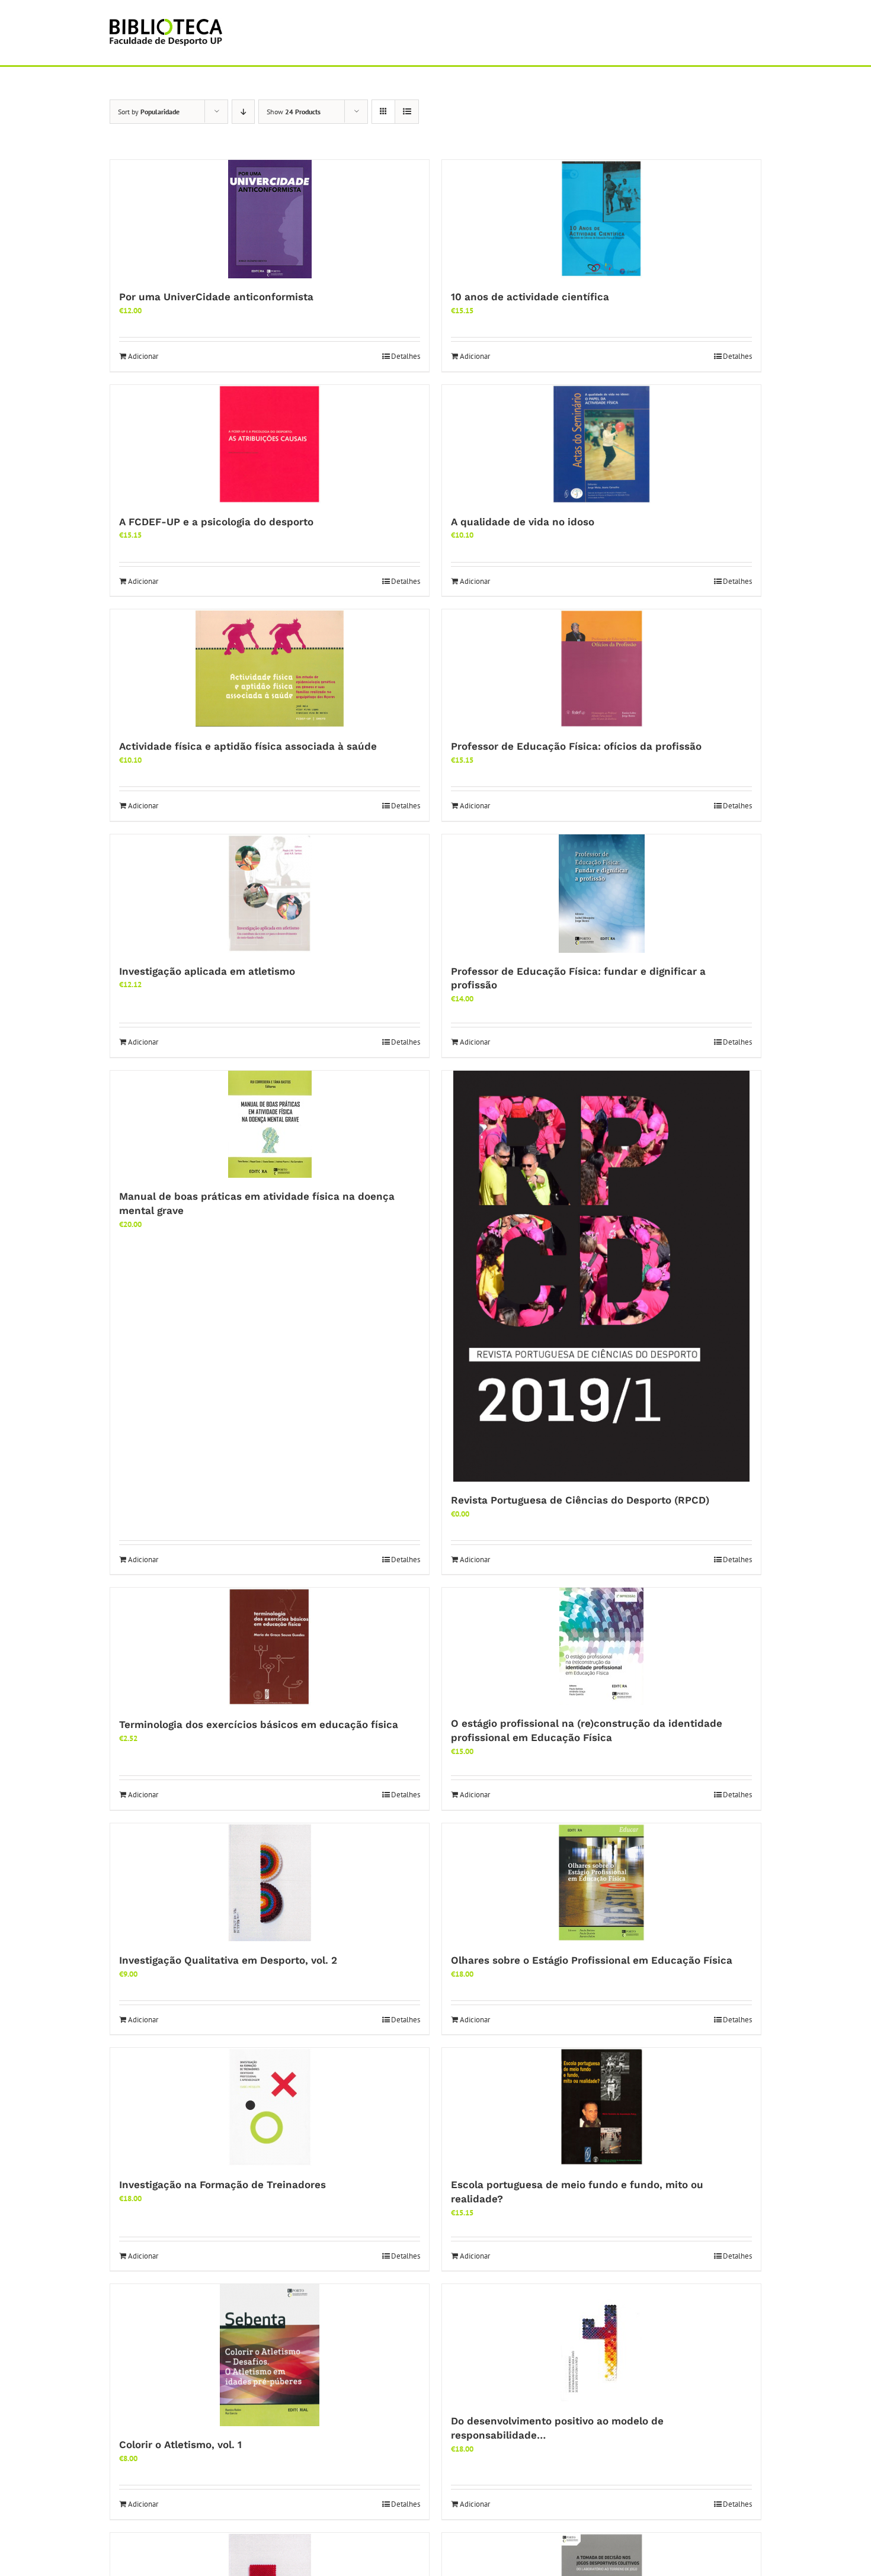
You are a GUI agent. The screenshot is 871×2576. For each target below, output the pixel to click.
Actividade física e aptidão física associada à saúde (248, 746)
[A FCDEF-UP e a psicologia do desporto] (270, 444)
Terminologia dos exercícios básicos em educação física (259, 1724)
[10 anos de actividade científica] (601, 219)
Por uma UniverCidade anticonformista (216, 297)
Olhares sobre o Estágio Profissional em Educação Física (592, 1960)
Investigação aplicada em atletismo (207, 971)
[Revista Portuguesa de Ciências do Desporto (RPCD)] (601, 1276)
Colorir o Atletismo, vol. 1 (180, 2445)
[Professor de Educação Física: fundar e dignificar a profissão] (601, 894)
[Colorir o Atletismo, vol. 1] (270, 2355)
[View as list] (407, 112)
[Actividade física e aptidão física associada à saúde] (270, 669)
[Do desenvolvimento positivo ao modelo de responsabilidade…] (601, 2343)
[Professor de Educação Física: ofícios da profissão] (601, 669)
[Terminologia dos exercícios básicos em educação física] (270, 1647)
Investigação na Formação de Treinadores (222, 2185)
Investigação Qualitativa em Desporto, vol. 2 (228, 1960)
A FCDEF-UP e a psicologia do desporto (216, 522)
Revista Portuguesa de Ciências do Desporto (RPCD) (580, 1500)
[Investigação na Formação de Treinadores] (270, 2107)
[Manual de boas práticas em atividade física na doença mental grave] (270, 1124)
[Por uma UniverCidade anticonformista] (270, 219)
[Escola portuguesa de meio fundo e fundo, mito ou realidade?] (601, 2107)
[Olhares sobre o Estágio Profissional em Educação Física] (601, 1883)
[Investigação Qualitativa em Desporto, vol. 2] (270, 1883)
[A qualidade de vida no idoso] (601, 444)
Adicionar (143, 356)
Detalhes (406, 356)
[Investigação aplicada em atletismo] (270, 894)
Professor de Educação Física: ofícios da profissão (576, 746)
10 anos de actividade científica (530, 297)
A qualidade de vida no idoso (523, 522)
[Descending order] (243, 112)
